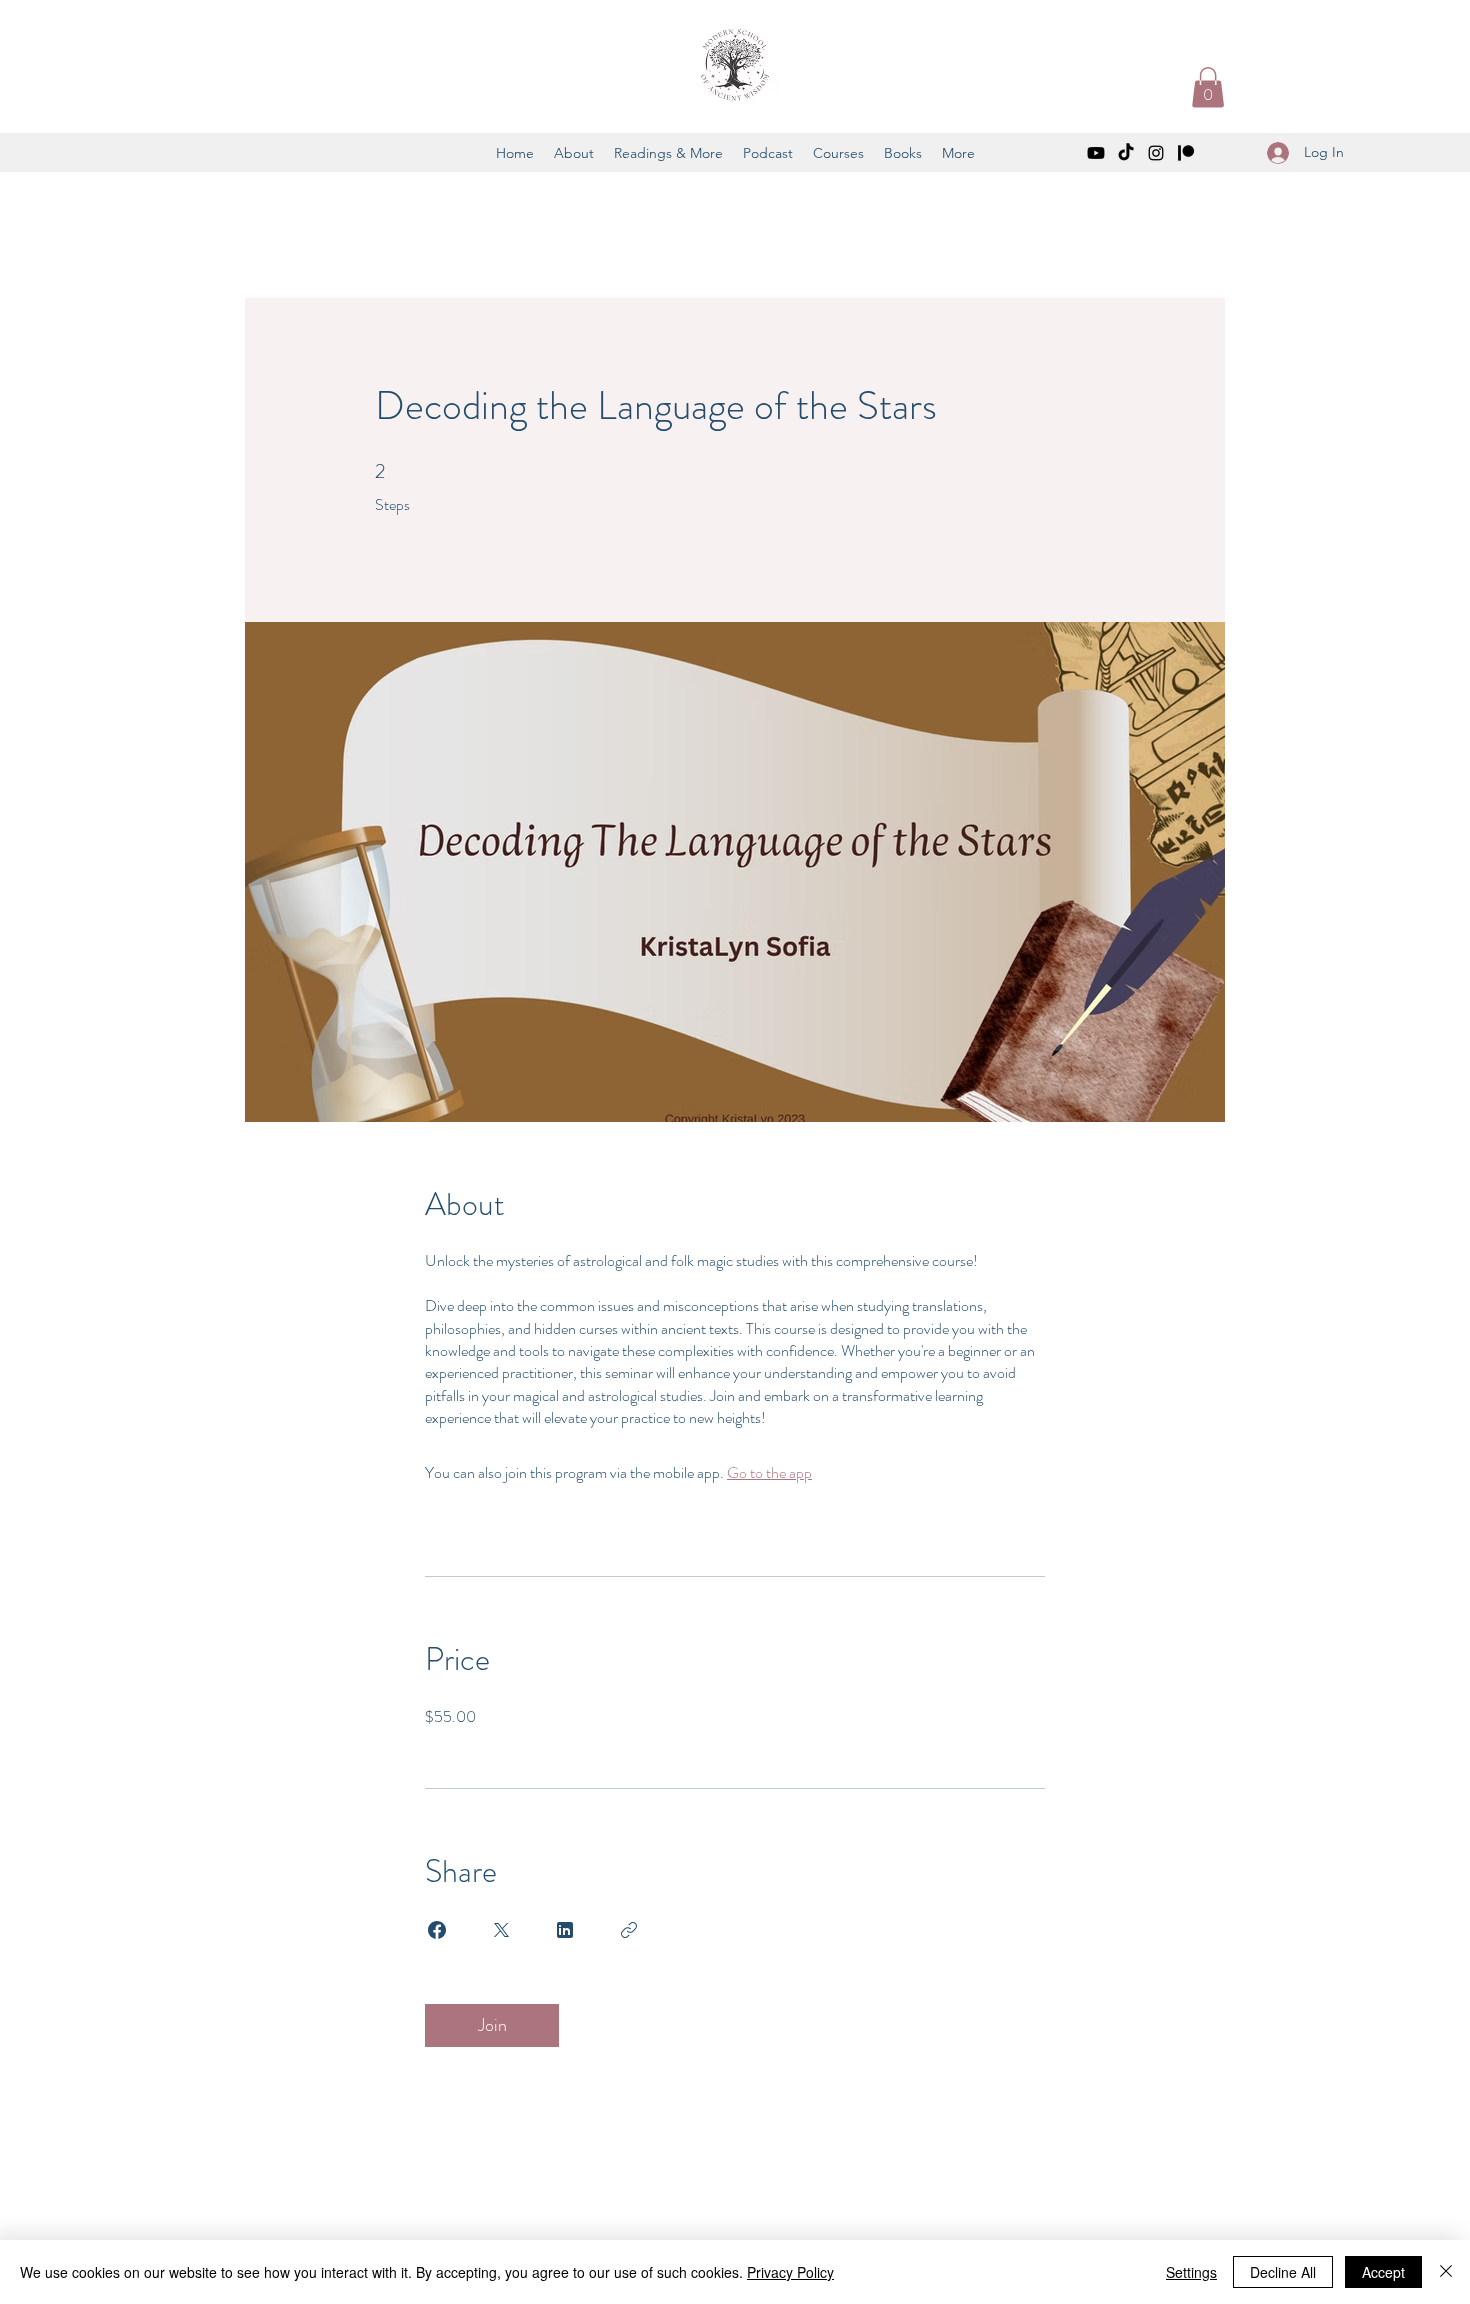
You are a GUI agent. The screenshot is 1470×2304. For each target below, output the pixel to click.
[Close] (1446, 2272)
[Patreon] (1186, 153)
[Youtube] (1096, 153)
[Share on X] (501, 1930)
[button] (1208, 87)
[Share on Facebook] (437, 1930)
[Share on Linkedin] (565, 1930)
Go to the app (769, 1472)
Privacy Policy (790, 2272)
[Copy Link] (629, 1930)
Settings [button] (1191, 2272)
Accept (1383, 2272)
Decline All (1283, 2272)
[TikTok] (1126, 153)
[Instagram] (1156, 153)
